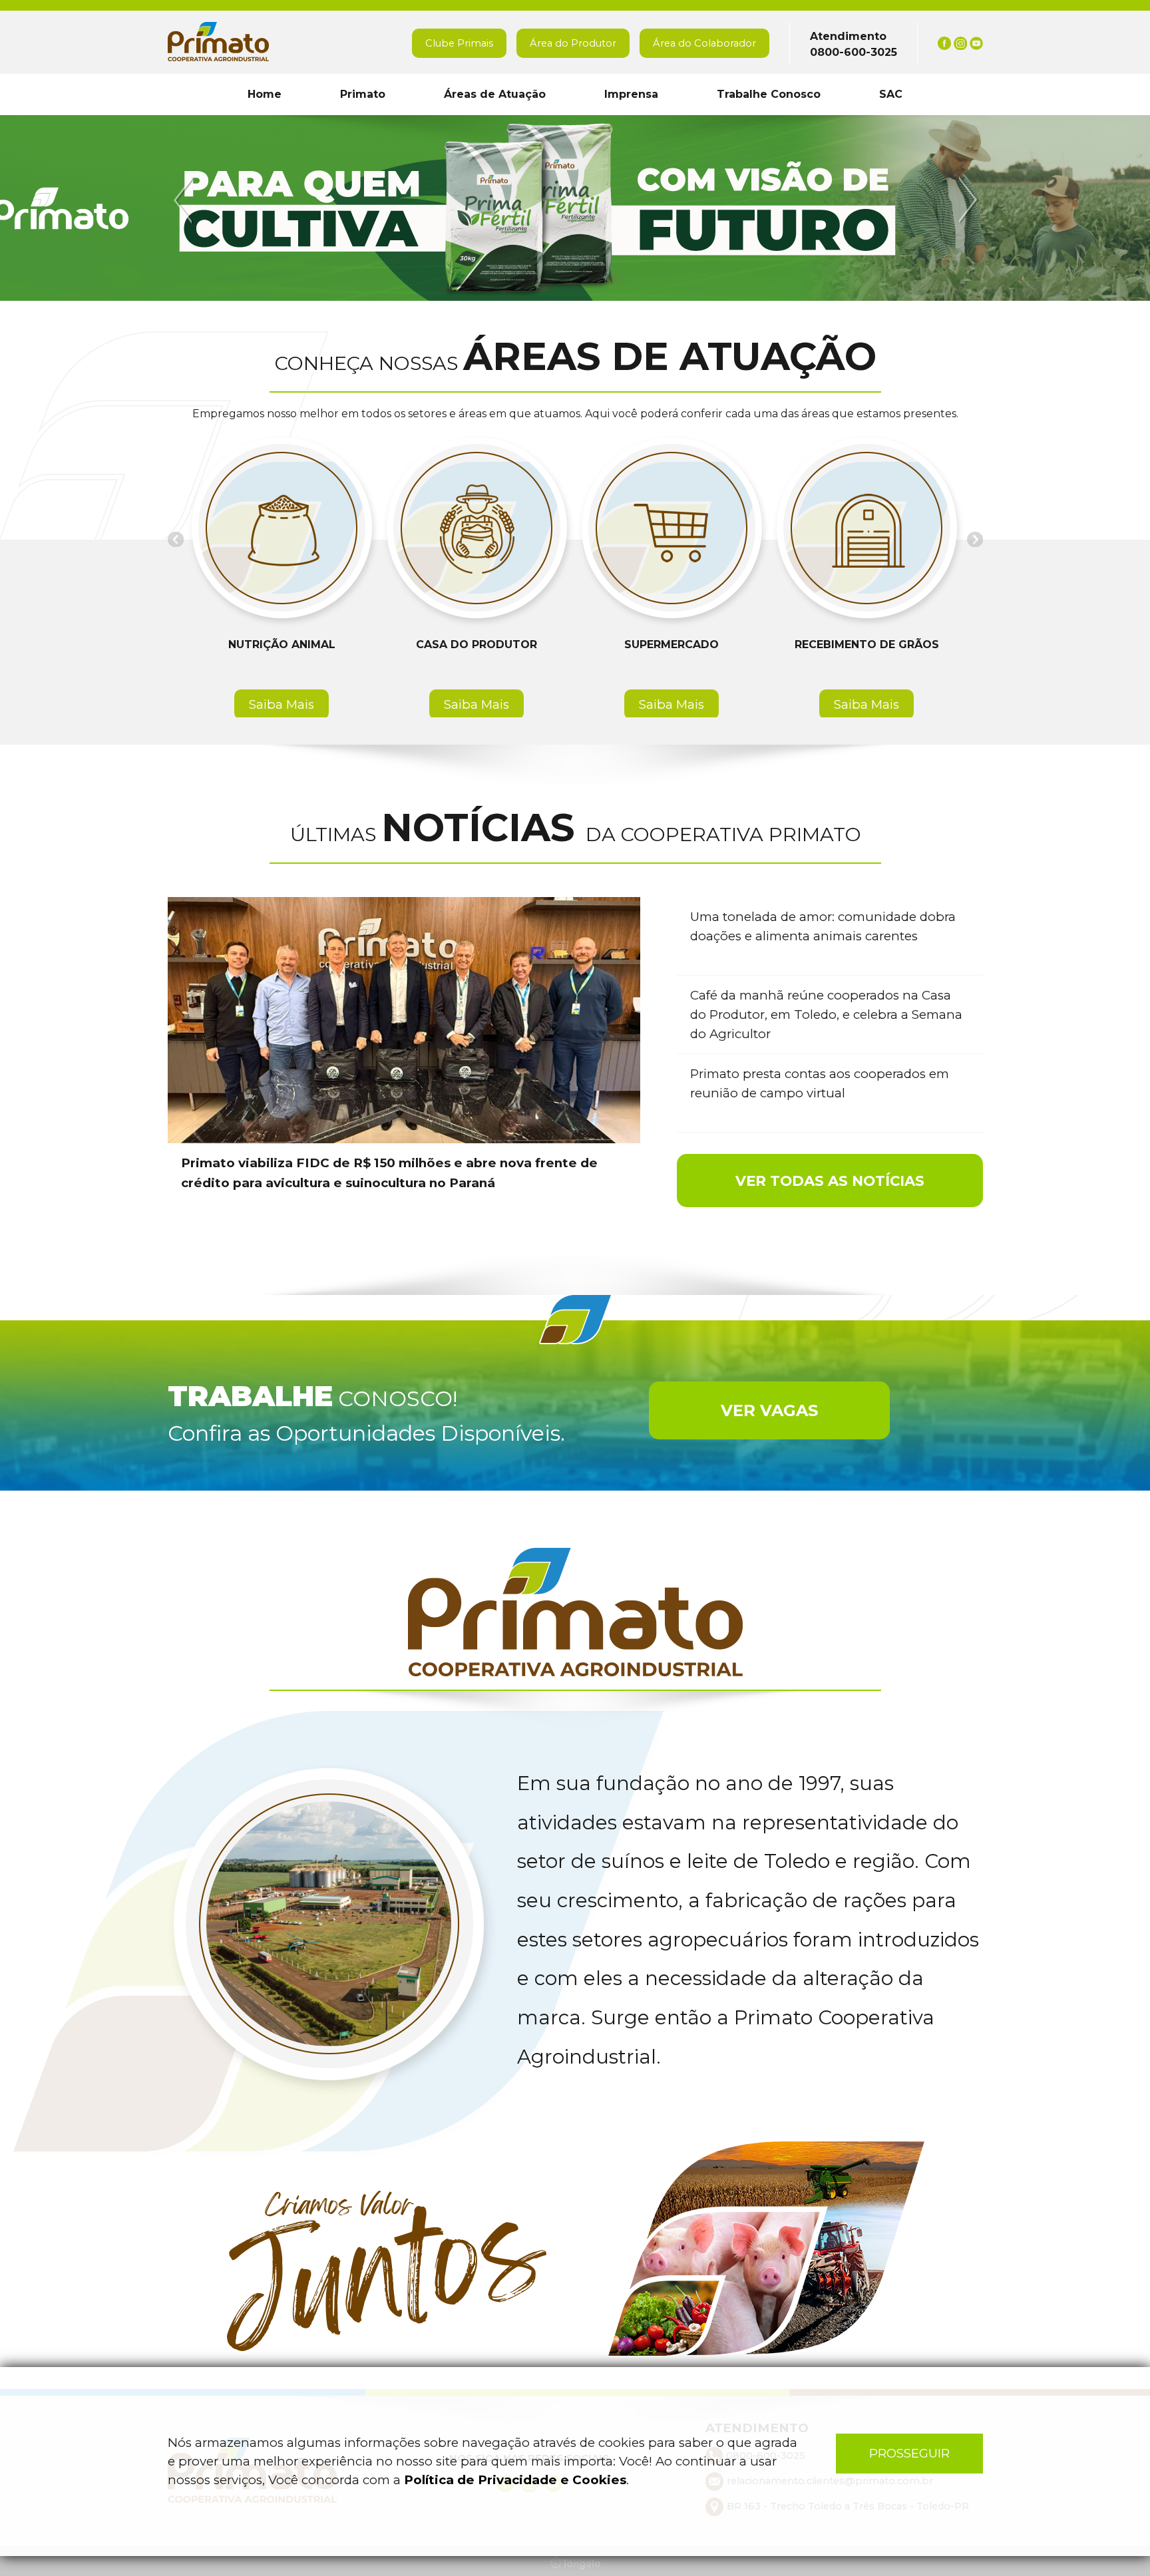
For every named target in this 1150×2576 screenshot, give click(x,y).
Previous (185, 201)
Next (966, 201)
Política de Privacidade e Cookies (515, 2480)
